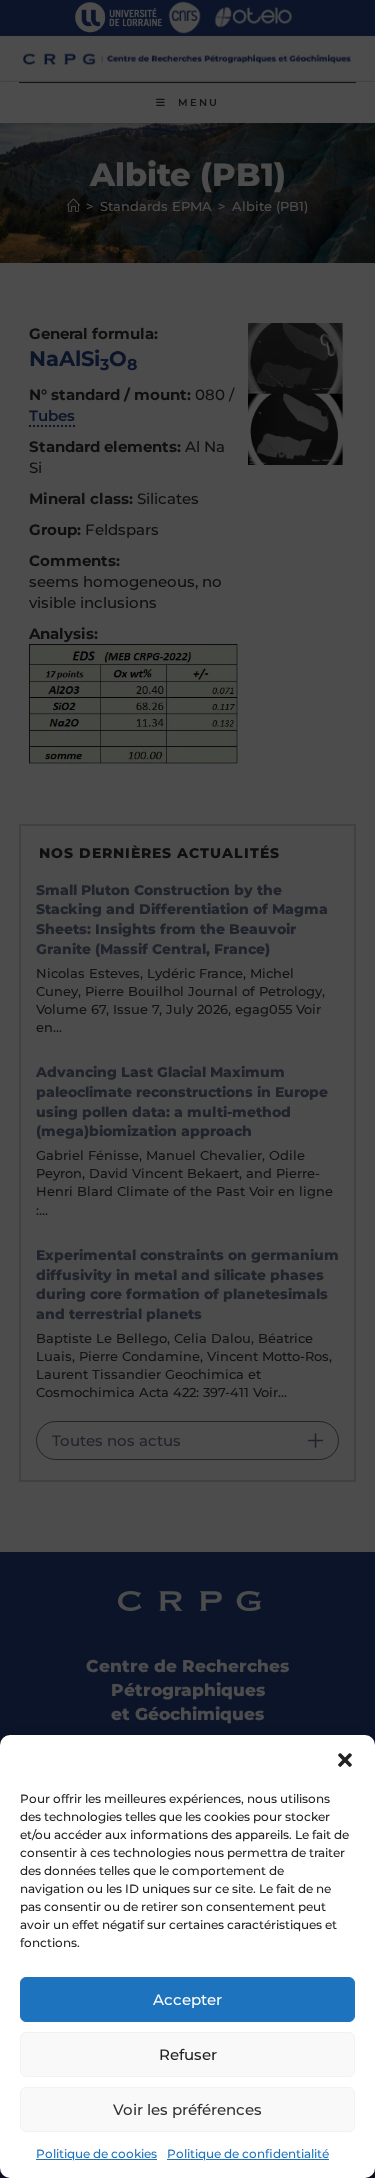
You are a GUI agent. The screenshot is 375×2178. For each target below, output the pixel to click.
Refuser (188, 2054)
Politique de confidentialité (248, 2153)
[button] (345, 1760)
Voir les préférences (187, 2109)
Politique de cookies (96, 2153)
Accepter (187, 1999)
